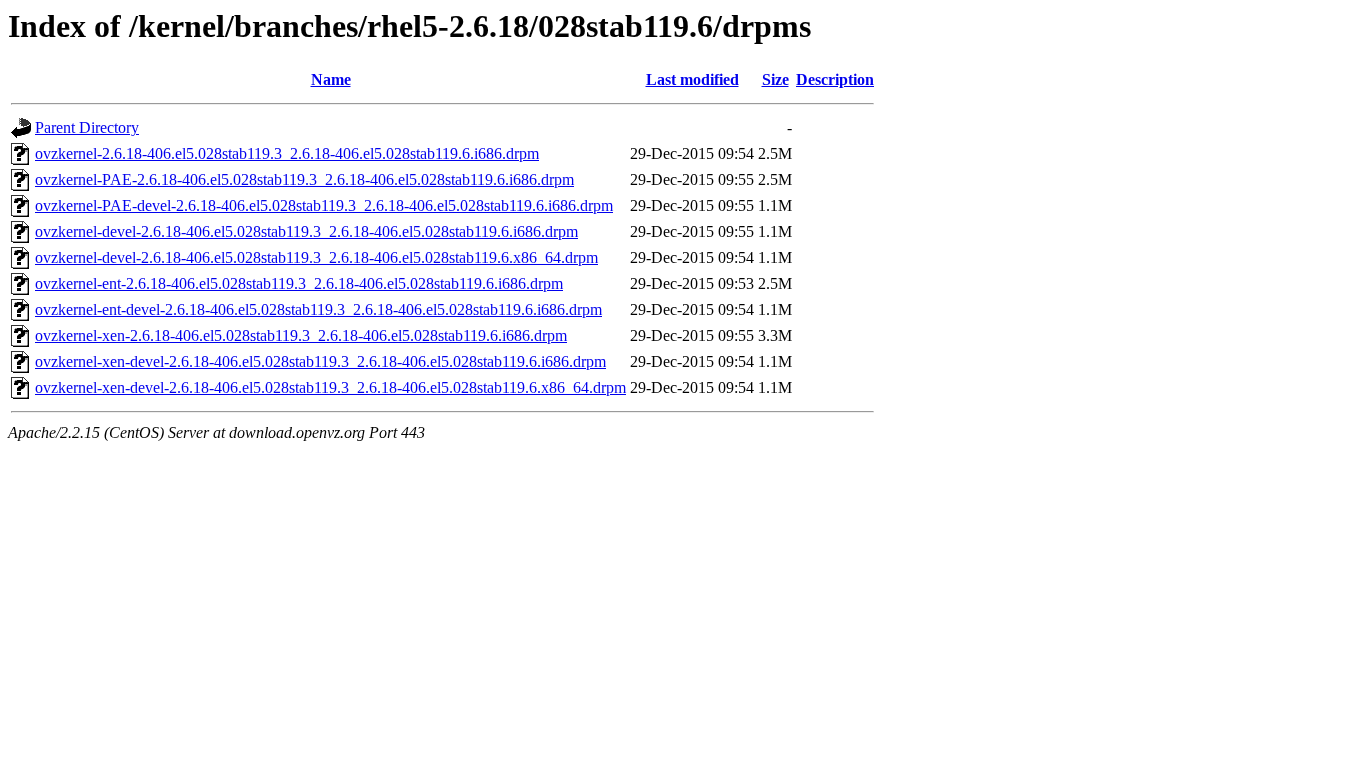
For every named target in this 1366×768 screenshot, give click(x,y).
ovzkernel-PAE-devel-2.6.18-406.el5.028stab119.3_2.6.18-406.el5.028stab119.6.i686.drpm (324, 205)
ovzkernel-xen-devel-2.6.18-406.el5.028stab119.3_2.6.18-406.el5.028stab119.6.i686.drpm (320, 361)
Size (775, 79)
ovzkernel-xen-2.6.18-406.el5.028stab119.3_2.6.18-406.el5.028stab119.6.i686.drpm (301, 335)
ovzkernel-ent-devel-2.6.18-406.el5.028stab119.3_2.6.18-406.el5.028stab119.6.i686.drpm (318, 309)
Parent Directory (87, 127)
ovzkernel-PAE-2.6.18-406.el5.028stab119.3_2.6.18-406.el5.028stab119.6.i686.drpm (304, 179)
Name (331, 79)
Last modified (692, 79)
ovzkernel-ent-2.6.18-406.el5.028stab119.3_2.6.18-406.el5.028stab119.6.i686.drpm (299, 283)
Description (835, 79)
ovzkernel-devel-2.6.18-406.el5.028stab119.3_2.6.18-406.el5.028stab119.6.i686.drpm (306, 231)
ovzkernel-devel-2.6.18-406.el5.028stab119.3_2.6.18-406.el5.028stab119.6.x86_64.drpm (316, 257)
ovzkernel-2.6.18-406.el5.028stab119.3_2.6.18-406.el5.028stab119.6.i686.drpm (287, 153)
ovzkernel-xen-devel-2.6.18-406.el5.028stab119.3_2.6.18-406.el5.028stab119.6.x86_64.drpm (330, 387)
